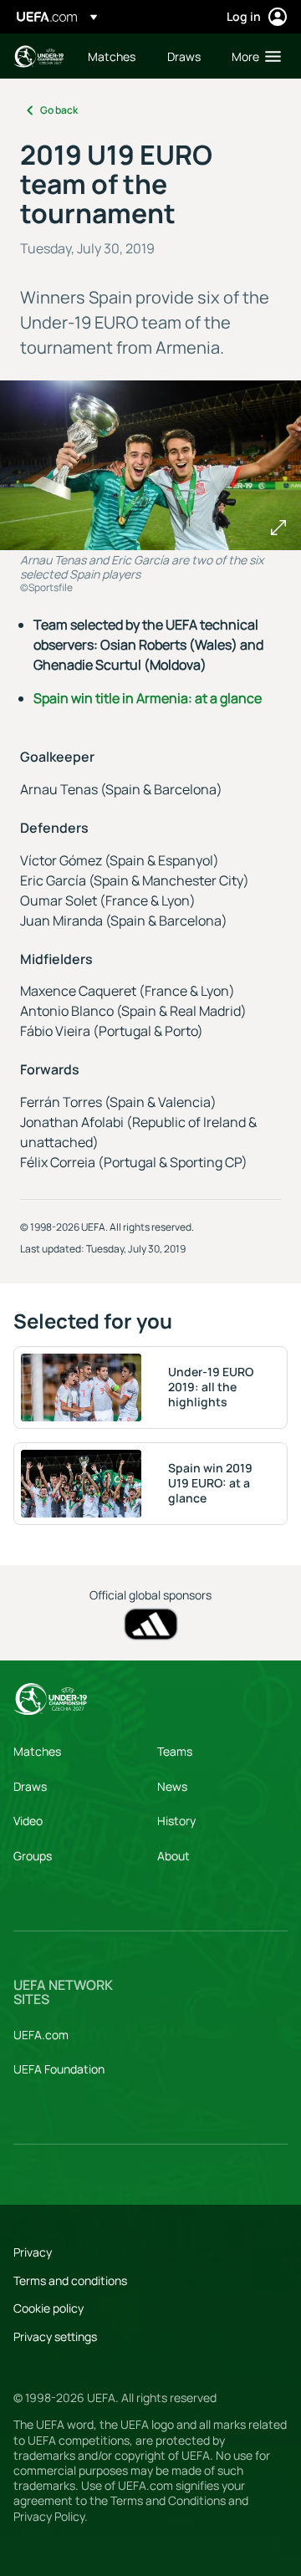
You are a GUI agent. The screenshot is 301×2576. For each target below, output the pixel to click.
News (172, 1786)
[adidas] (151, 1624)
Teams (175, 1751)
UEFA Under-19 (38, 56)
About (173, 1856)
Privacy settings (55, 2336)
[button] (253, 56)
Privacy (33, 2252)
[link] (112, 56)
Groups (33, 1856)
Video (28, 1821)
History (176, 1821)
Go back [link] (59, 110)
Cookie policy (48, 2308)
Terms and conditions (70, 2280)
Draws (30, 1786)
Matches (37, 1751)
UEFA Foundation (59, 2069)
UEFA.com (41, 2035)
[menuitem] (113, 56)
